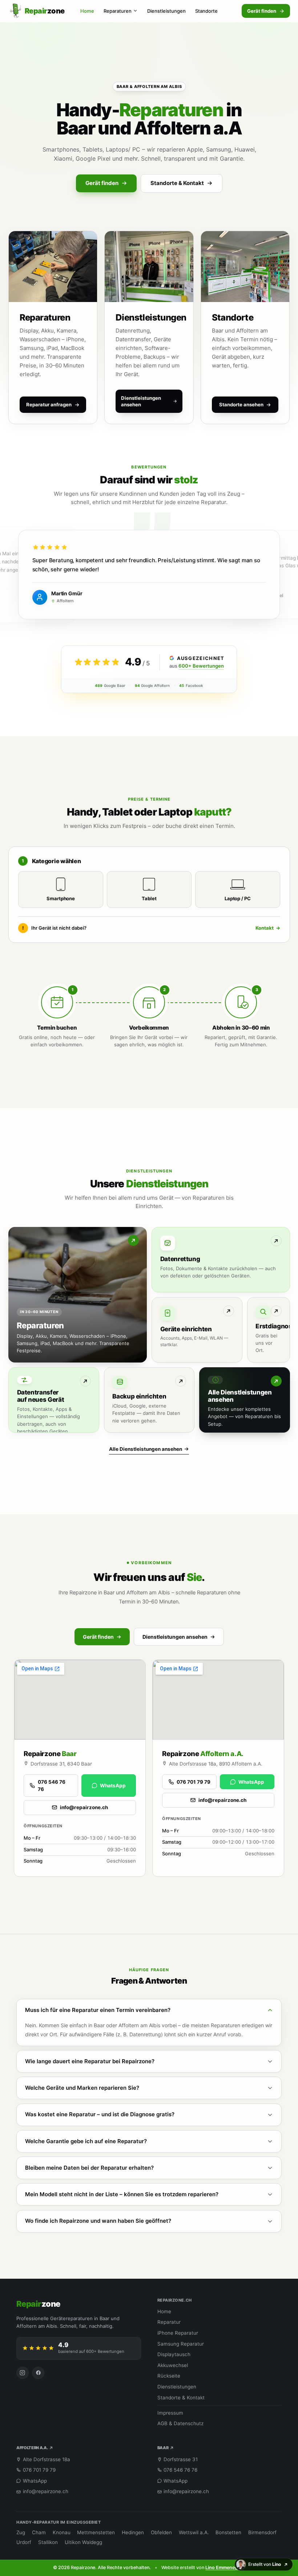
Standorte (206, 11)
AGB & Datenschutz (180, 2423)
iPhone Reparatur (178, 2333)
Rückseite (169, 2376)
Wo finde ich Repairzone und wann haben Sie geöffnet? (98, 2221)
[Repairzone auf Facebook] (38, 2373)
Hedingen (133, 2532)
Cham (39, 2532)
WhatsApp (113, 1786)
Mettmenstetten (96, 2532)
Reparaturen (118, 11)
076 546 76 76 (52, 1786)
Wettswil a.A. (194, 2532)
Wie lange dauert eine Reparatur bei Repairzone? (90, 2061)
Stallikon (48, 2542)
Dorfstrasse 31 (181, 2459)
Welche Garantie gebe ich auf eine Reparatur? (86, 2141)
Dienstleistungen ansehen (175, 1637)
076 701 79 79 (194, 1782)
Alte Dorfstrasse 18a (47, 2459)
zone (38, 2304)
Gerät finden (262, 11)
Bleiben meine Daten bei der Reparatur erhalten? (89, 2168)
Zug (21, 2532)
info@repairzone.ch (84, 1807)
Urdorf (24, 2542)
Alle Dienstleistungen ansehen (146, 1449)
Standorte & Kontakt (177, 183)
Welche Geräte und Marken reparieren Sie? (82, 2088)
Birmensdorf (262, 2532)
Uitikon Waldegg (83, 2542)
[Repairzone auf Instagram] (23, 2373)
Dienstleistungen (166, 11)
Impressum (170, 2413)
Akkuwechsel (173, 2365)
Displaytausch (174, 2354)
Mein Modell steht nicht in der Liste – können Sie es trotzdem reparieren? (122, 2194)
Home (87, 11)
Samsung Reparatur (181, 2344)
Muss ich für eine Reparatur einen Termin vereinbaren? (98, 2010)
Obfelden (161, 2532)
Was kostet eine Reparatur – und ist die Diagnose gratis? (100, 2114)
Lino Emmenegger (225, 2567)
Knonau (62, 2532)
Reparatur (169, 2322)
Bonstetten (228, 2532)
